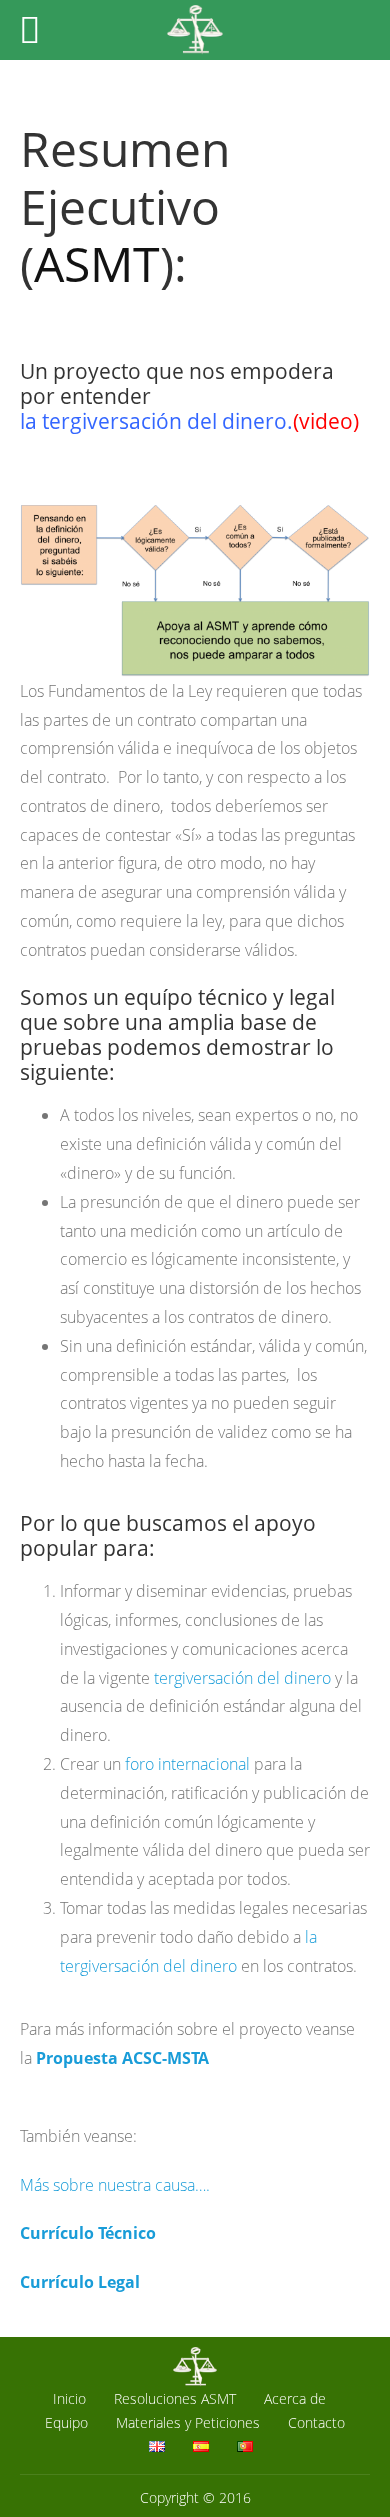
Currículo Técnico (88, 2233)
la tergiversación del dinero (153, 421)
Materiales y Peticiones (188, 2422)
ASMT (97, 263)
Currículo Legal (80, 2282)
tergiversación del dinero (242, 1678)
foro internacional (187, 1764)
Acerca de (295, 2398)
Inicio (69, 2398)
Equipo (66, 2422)
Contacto (316, 2422)
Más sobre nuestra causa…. (115, 2185)
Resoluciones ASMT (175, 2398)
